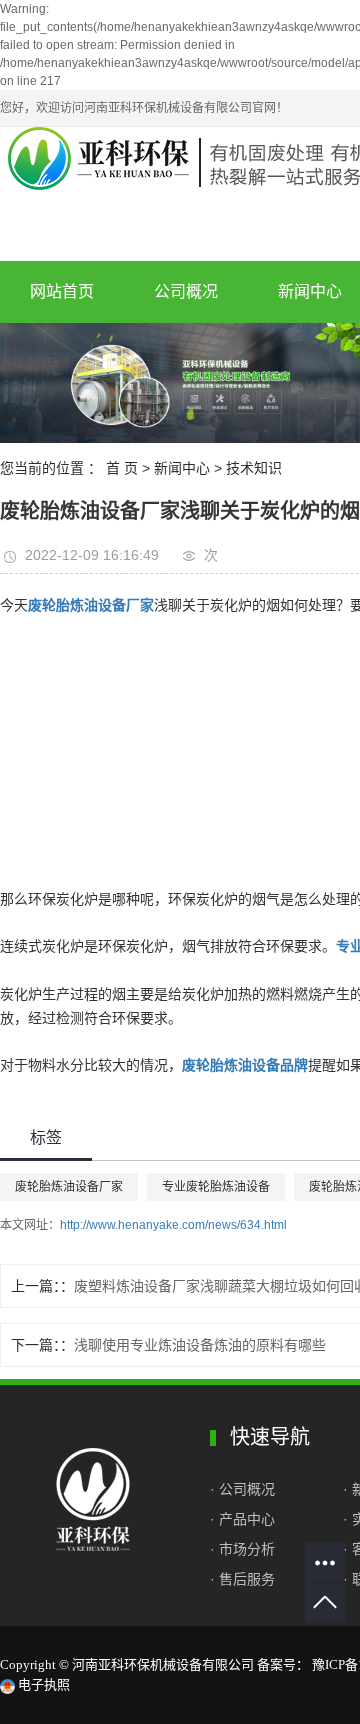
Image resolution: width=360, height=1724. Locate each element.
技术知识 (254, 468)
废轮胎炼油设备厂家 (69, 1187)
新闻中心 (182, 468)
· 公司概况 (244, 1489)
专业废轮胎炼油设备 (216, 1187)
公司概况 (186, 291)
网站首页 (62, 291)
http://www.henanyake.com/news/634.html (173, 1225)
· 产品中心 (242, 1519)
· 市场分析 (242, 1549)
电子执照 (42, 1684)
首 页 (122, 468)
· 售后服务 (242, 1579)
